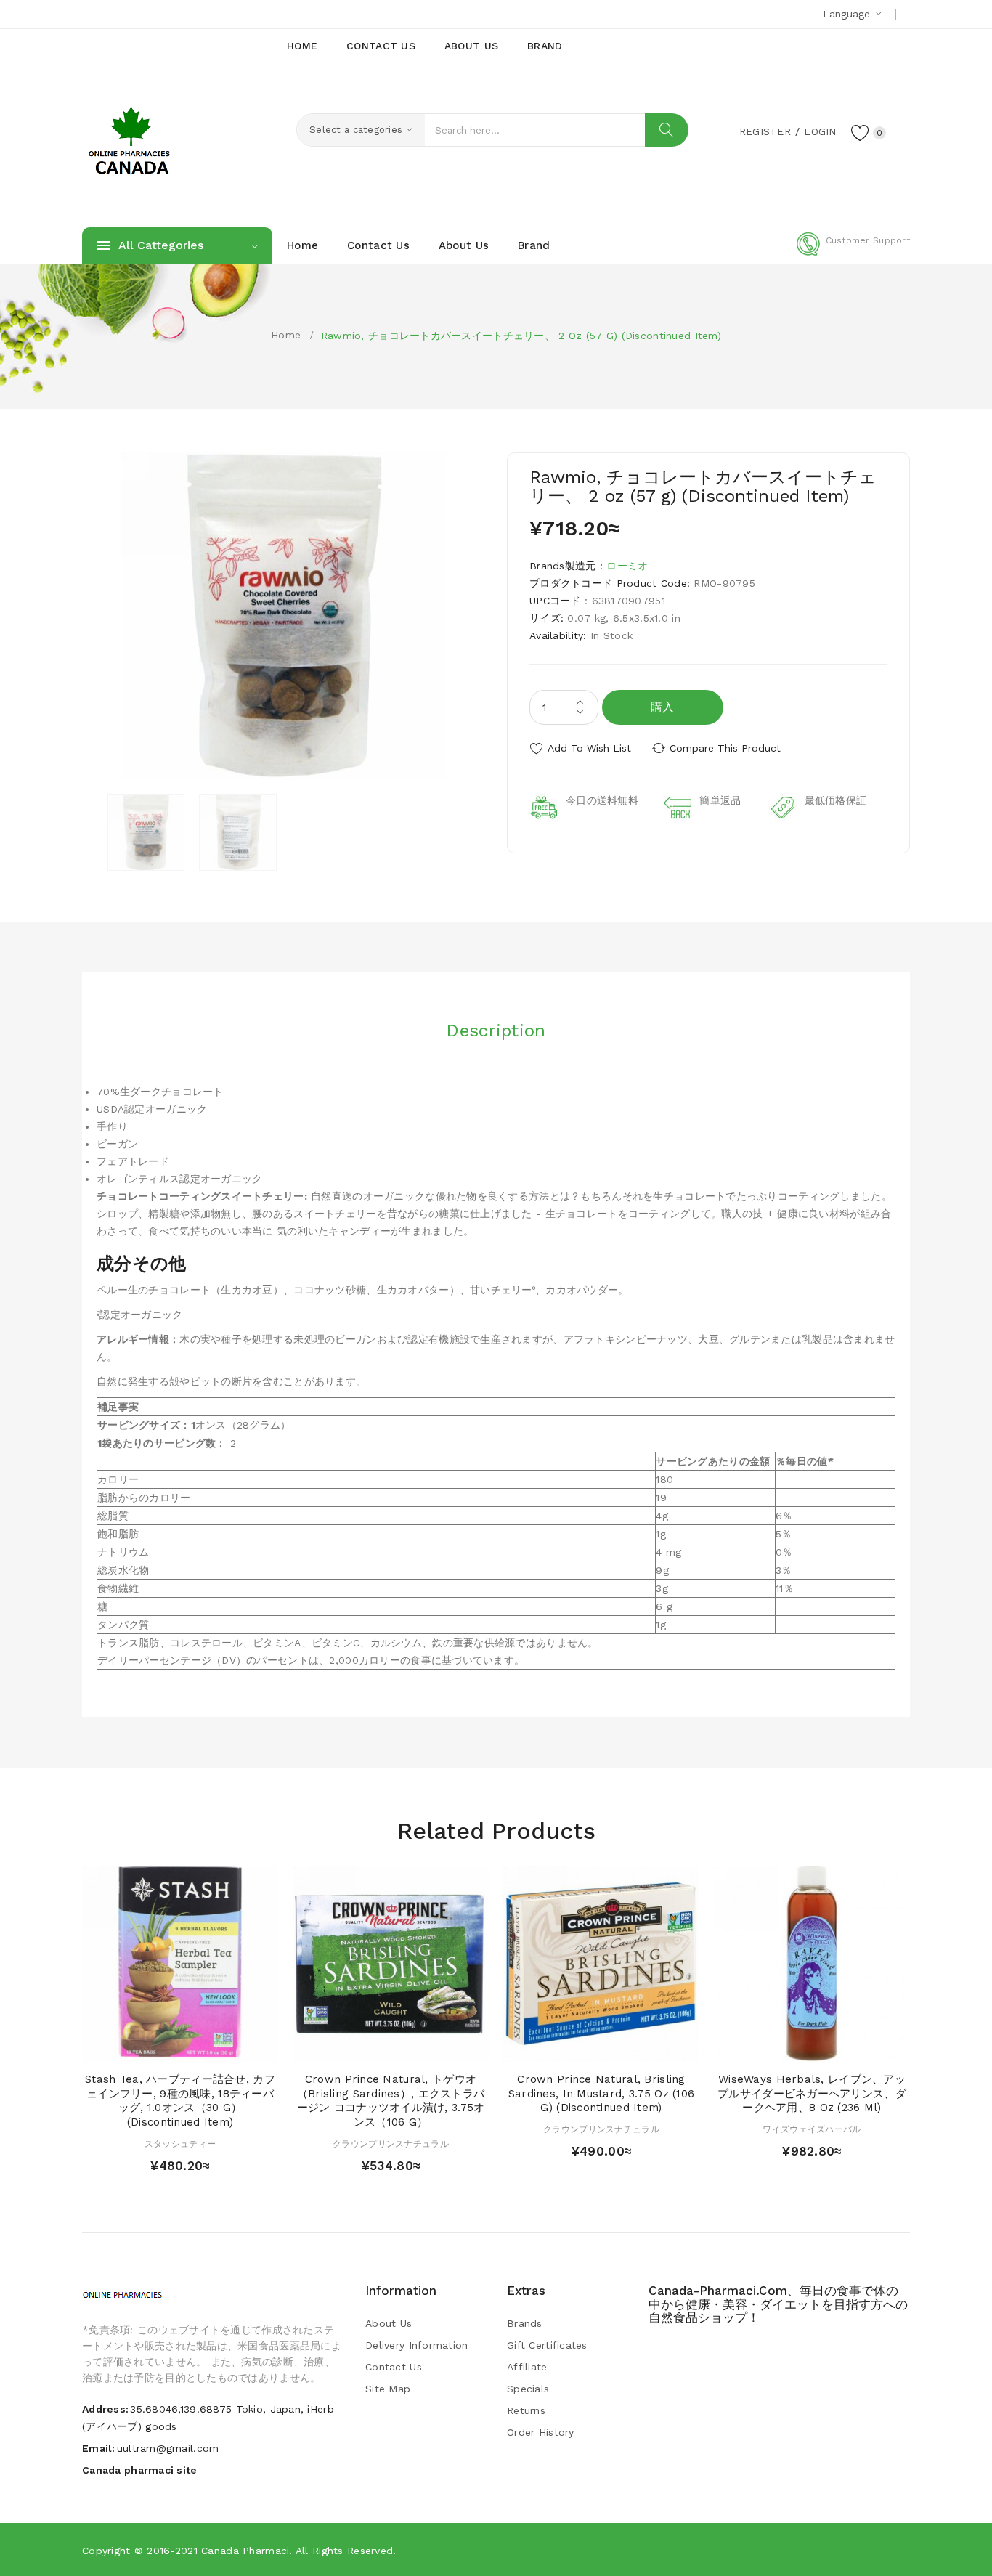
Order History (541, 2432)
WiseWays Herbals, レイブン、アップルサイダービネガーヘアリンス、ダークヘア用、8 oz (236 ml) (812, 2094)
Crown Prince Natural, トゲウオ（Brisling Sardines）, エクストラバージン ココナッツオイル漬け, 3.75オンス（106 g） (391, 2101)
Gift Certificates (547, 2345)
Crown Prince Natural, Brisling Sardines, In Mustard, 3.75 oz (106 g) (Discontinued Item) (602, 2094)
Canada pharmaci (245, 2551)
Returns (526, 2410)
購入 (663, 707)
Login (820, 131)
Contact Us (394, 2367)
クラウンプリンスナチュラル (391, 2144)
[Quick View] (166, 2047)
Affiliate (527, 2367)
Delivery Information (417, 2345)
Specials (528, 2389)
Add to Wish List (589, 748)
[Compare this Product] (222, 2047)
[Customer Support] (853, 253)
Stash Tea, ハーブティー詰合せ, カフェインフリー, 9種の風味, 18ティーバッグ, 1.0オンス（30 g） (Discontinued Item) (180, 2101)
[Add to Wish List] (194, 2047)
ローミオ (627, 566)
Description (496, 1031)
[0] (861, 132)
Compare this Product (725, 748)
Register (765, 131)
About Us (389, 2323)
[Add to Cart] (138, 2047)
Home (286, 335)
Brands (525, 2323)
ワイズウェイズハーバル (812, 2129)
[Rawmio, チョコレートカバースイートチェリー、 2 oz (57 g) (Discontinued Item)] (146, 832)
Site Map (388, 2389)
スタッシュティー (180, 2144)
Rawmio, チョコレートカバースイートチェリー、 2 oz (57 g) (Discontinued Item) (521, 336)
